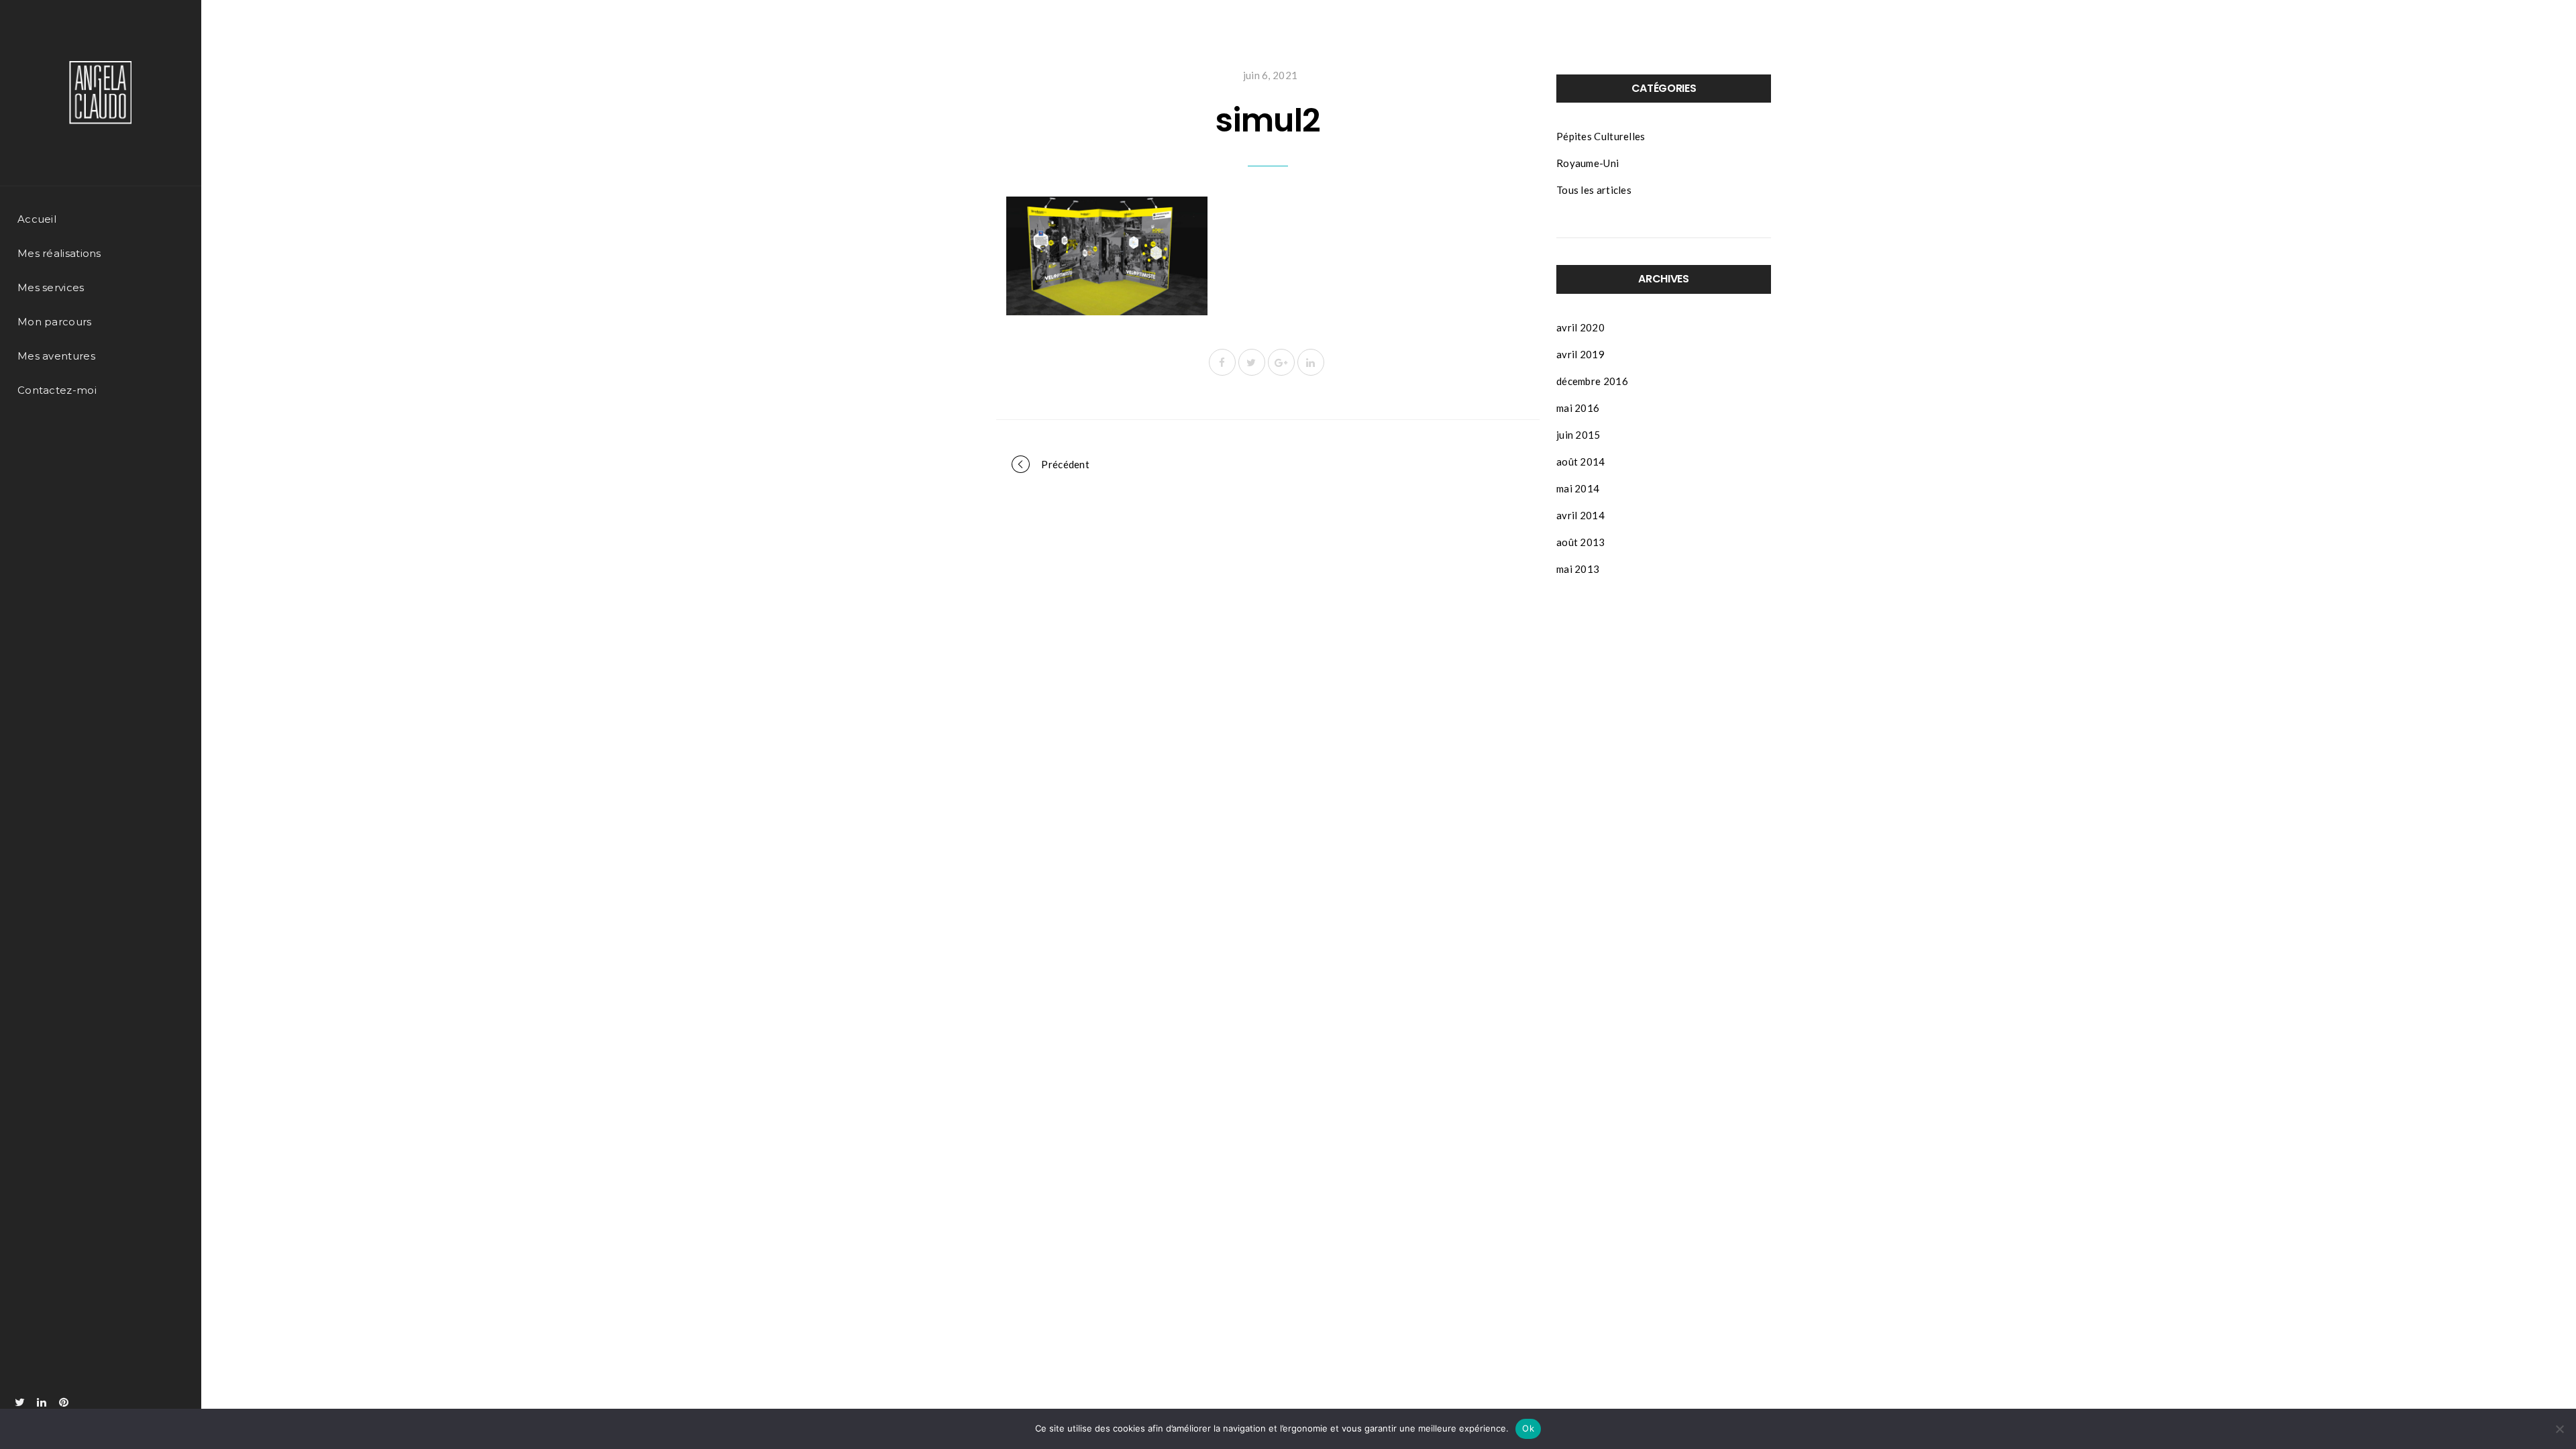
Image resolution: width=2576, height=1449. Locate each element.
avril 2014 (1580, 515)
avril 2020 (1580, 327)
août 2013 (1581, 542)
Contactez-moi (57, 390)
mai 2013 (1578, 569)
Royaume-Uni (1588, 163)
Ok (1528, 1428)
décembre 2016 (1592, 381)
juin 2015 (1578, 435)
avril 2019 (1580, 354)
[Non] (2559, 1429)
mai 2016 (1578, 408)
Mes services (51, 287)
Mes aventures (56, 356)
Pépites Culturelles (1601, 136)
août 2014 (1581, 462)
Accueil (37, 219)
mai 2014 (1578, 488)
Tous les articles (1594, 190)
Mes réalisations (59, 253)
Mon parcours (55, 322)
